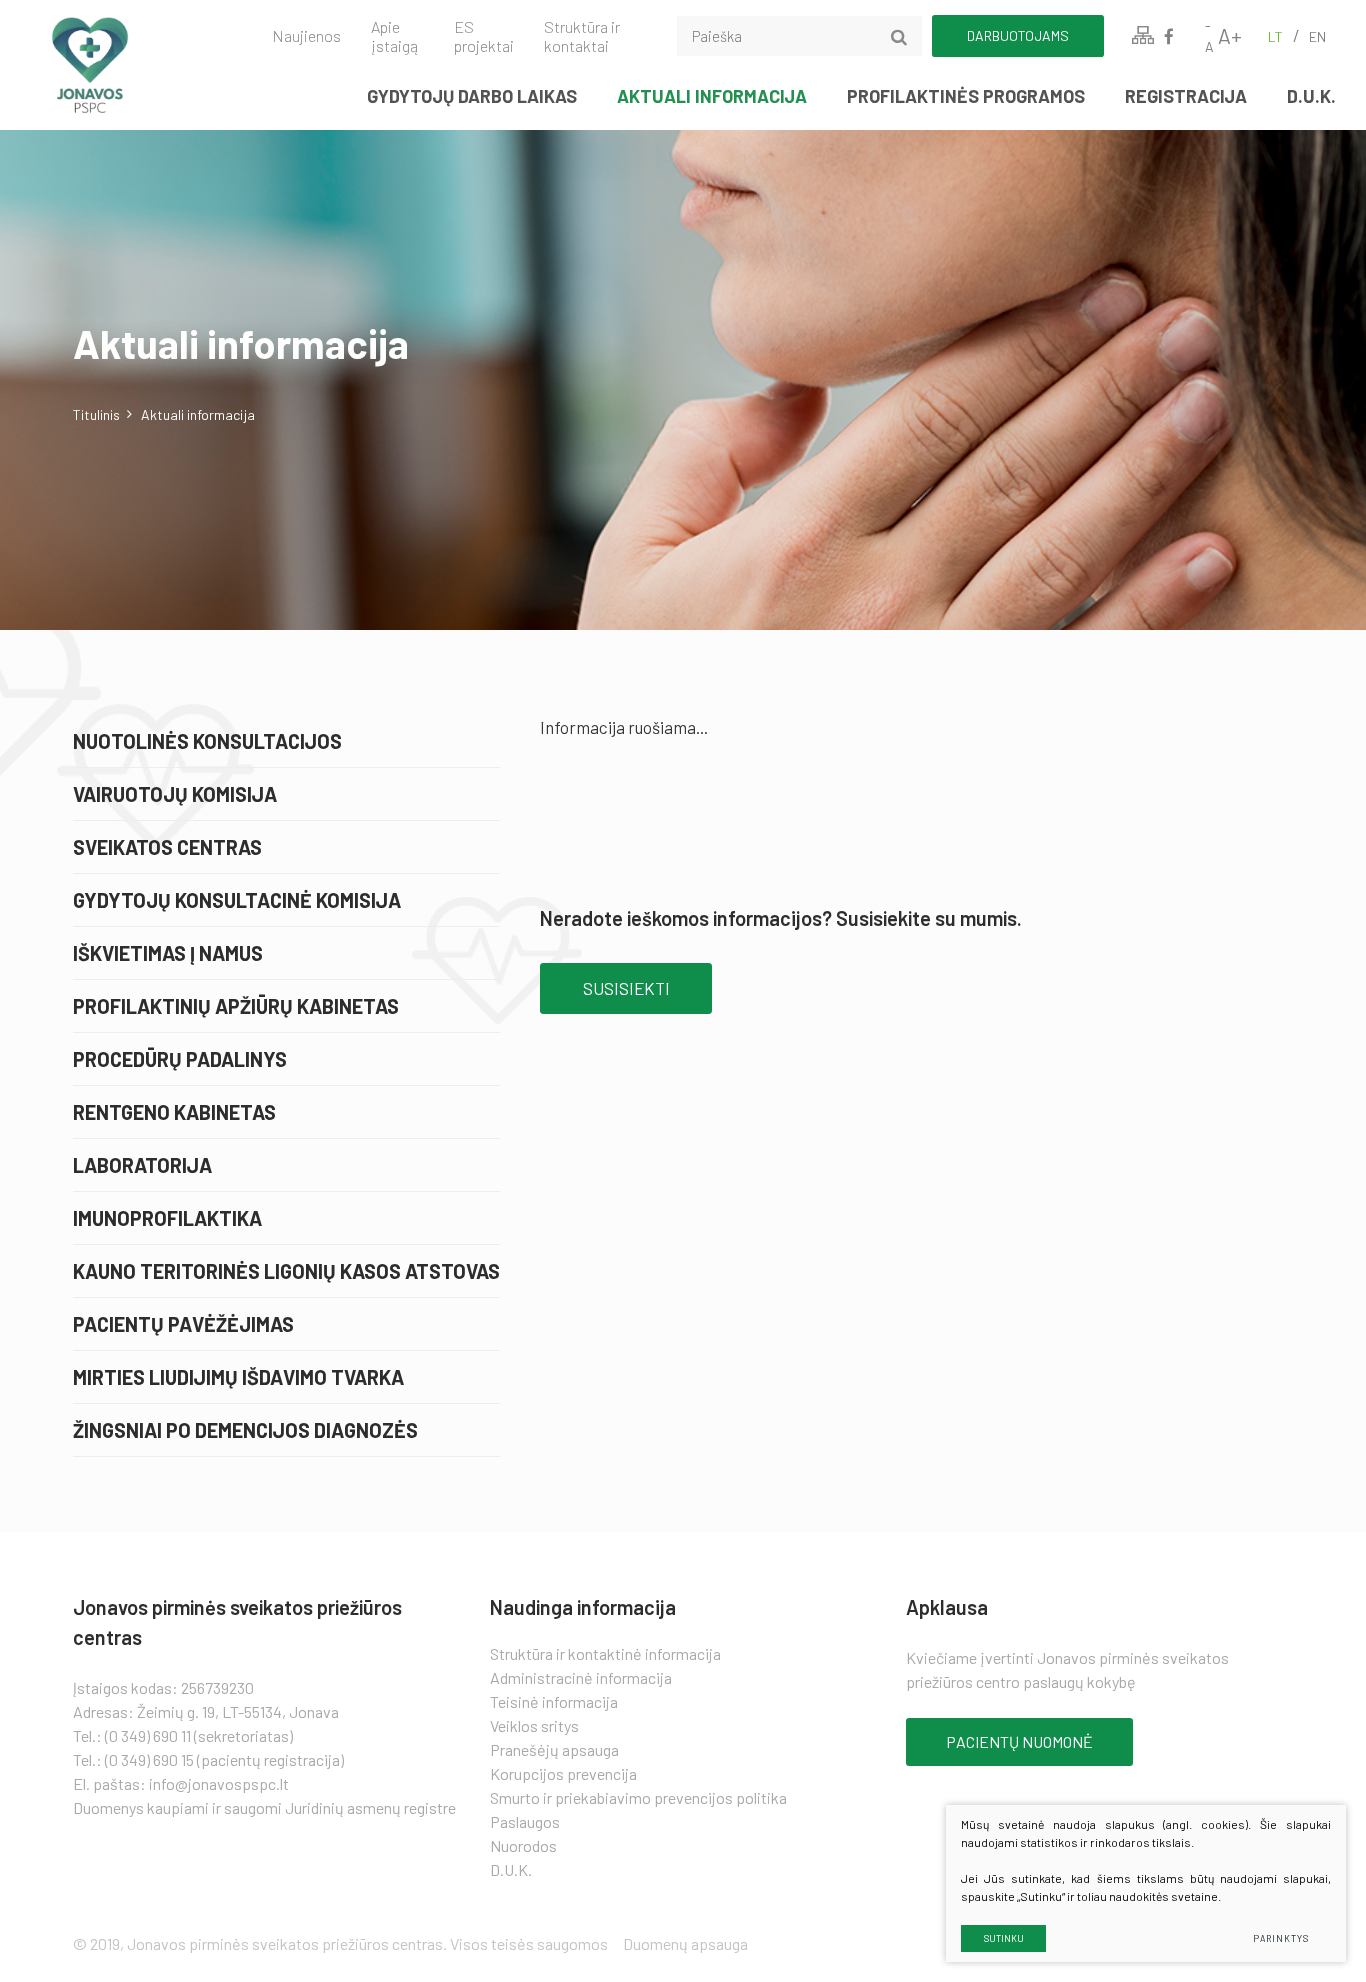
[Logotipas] (124, 65)
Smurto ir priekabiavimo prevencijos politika (638, 1797)
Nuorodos (523, 1845)
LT (1275, 36)
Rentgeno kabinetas (174, 1112)
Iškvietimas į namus (168, 953)
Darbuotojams (1018, 35)
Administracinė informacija (581, 1677)
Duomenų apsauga (685, 1943)
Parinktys (1280, 1938)
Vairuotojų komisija (175, 794)
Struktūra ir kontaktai (582, 36)
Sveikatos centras (167, 847)
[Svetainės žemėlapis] (1143, 36)
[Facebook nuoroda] (1169, 36)
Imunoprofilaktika (167, 1218)
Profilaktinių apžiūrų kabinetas (236, 1006)
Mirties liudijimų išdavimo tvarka (238, 1377)
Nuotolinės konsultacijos (207, 741)
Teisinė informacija (554, 1701)
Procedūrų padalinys (180, 1059)
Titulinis (96, 414)
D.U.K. (1311, 96)
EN (1317, 36)
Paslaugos (525, 1821)
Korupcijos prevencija (563, 1773)
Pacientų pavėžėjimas (183, 1324)
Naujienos (306, 35)
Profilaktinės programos (966, 96)
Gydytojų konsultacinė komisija (237, 900)
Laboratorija (142, 1165)
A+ (1230, 35)
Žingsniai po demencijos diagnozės (245, 1430)
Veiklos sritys (534, 1725)
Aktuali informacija (712, 96)
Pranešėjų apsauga (554, 1749)
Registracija (1186, 96)
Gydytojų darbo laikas (472, 96)
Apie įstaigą (394, 36)
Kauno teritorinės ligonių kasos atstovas (286, 1271)
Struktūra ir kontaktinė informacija (605, 1653)
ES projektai (484, 36)
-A (1209, 36)
